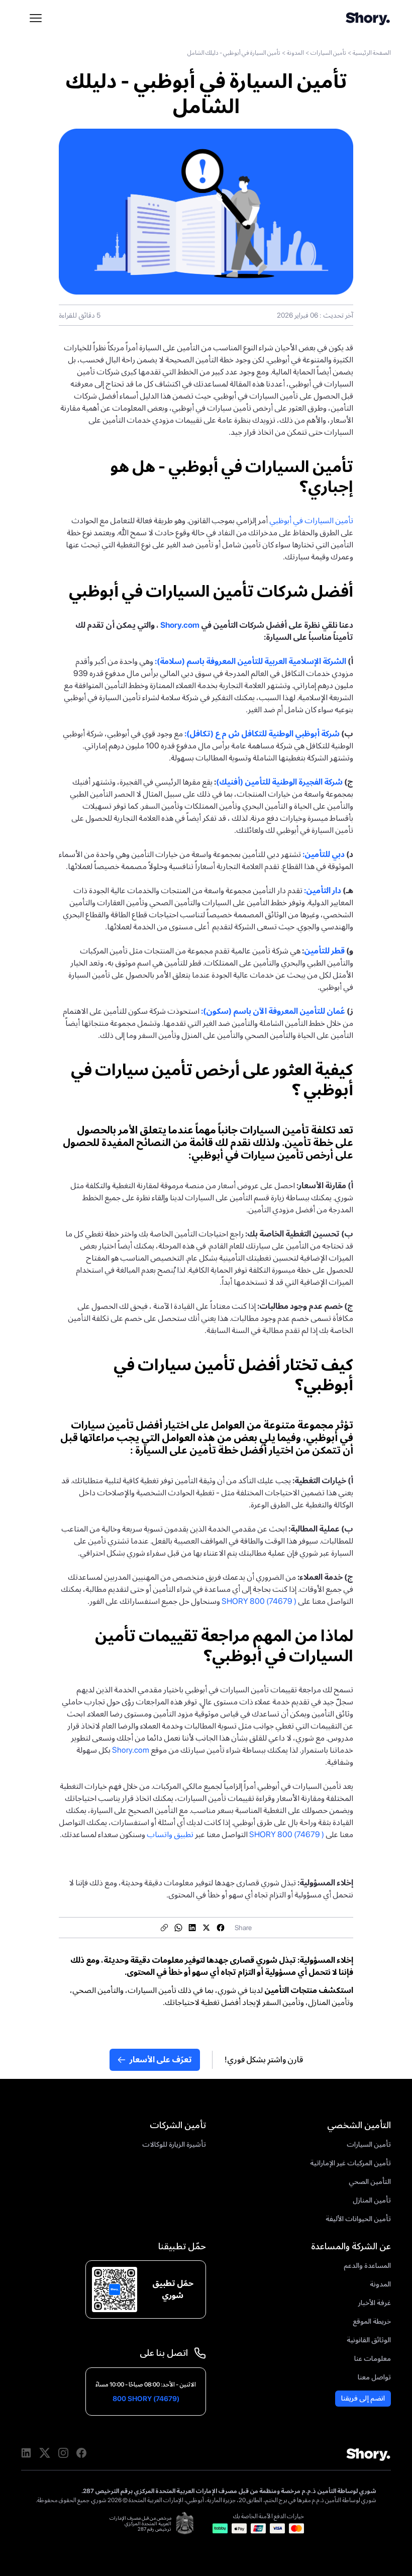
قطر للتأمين (324, 951)
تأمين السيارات (328, 53)
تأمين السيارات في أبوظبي (311, 520)
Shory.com (180, 625)
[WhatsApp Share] (178, 1928)
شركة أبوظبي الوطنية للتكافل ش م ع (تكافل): (262, 734)
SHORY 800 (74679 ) (260, 1601)
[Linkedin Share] (192, 1928)
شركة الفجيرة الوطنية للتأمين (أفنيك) (279, 782)
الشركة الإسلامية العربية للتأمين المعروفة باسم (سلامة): (251, 661)
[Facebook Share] (221, 1928)
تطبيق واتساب (170, 1834)
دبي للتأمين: (324, 854)
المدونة (295, 53)
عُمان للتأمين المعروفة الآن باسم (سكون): (273, 1011)
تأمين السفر (281, 2002)
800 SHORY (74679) (146, 2399)
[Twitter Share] (207, 1928)
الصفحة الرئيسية (372, 53)
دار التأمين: (323, 890)
